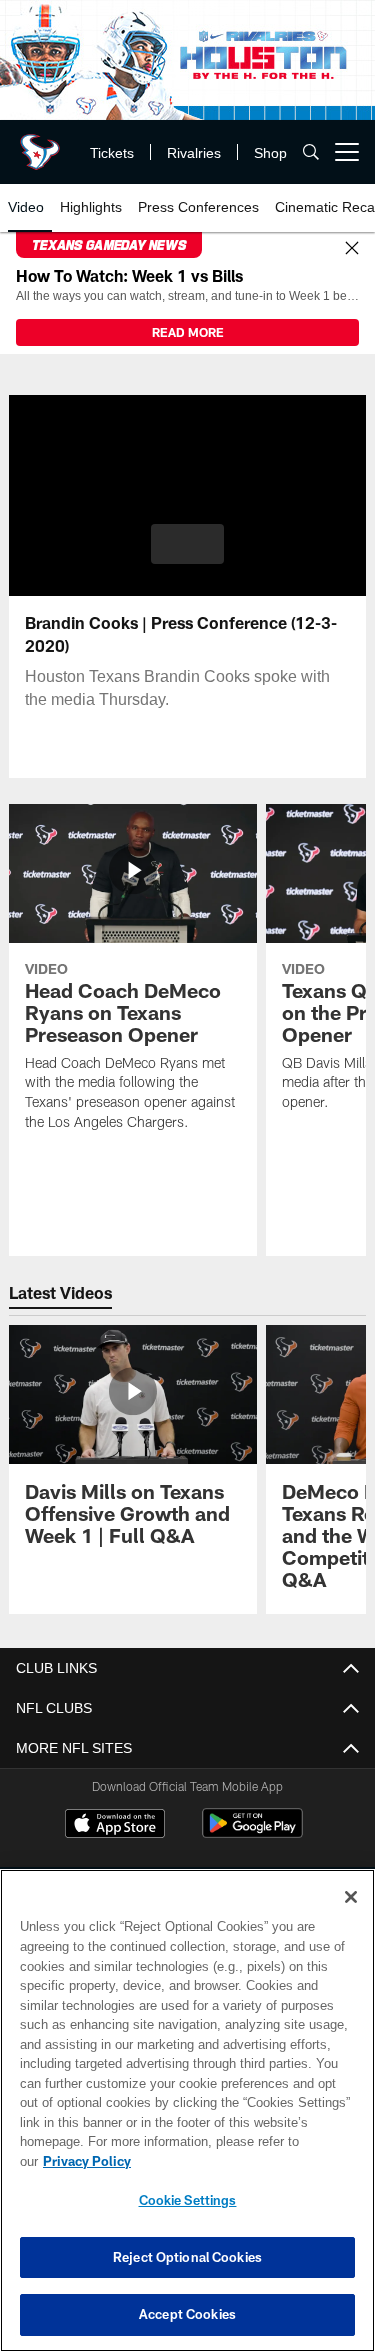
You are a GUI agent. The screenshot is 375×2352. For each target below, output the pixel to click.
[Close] (352, 249)
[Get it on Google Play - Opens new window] (252, 1833)
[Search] (311, 152)
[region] (187, 2120)
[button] (187, 544)
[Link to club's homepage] (40, 144)
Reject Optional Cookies (187, 2257)
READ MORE (188, 332)
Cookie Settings (188, 2200)
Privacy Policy (241, 2161)
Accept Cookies (187, 2314)
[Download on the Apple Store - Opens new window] (115, 1826)
